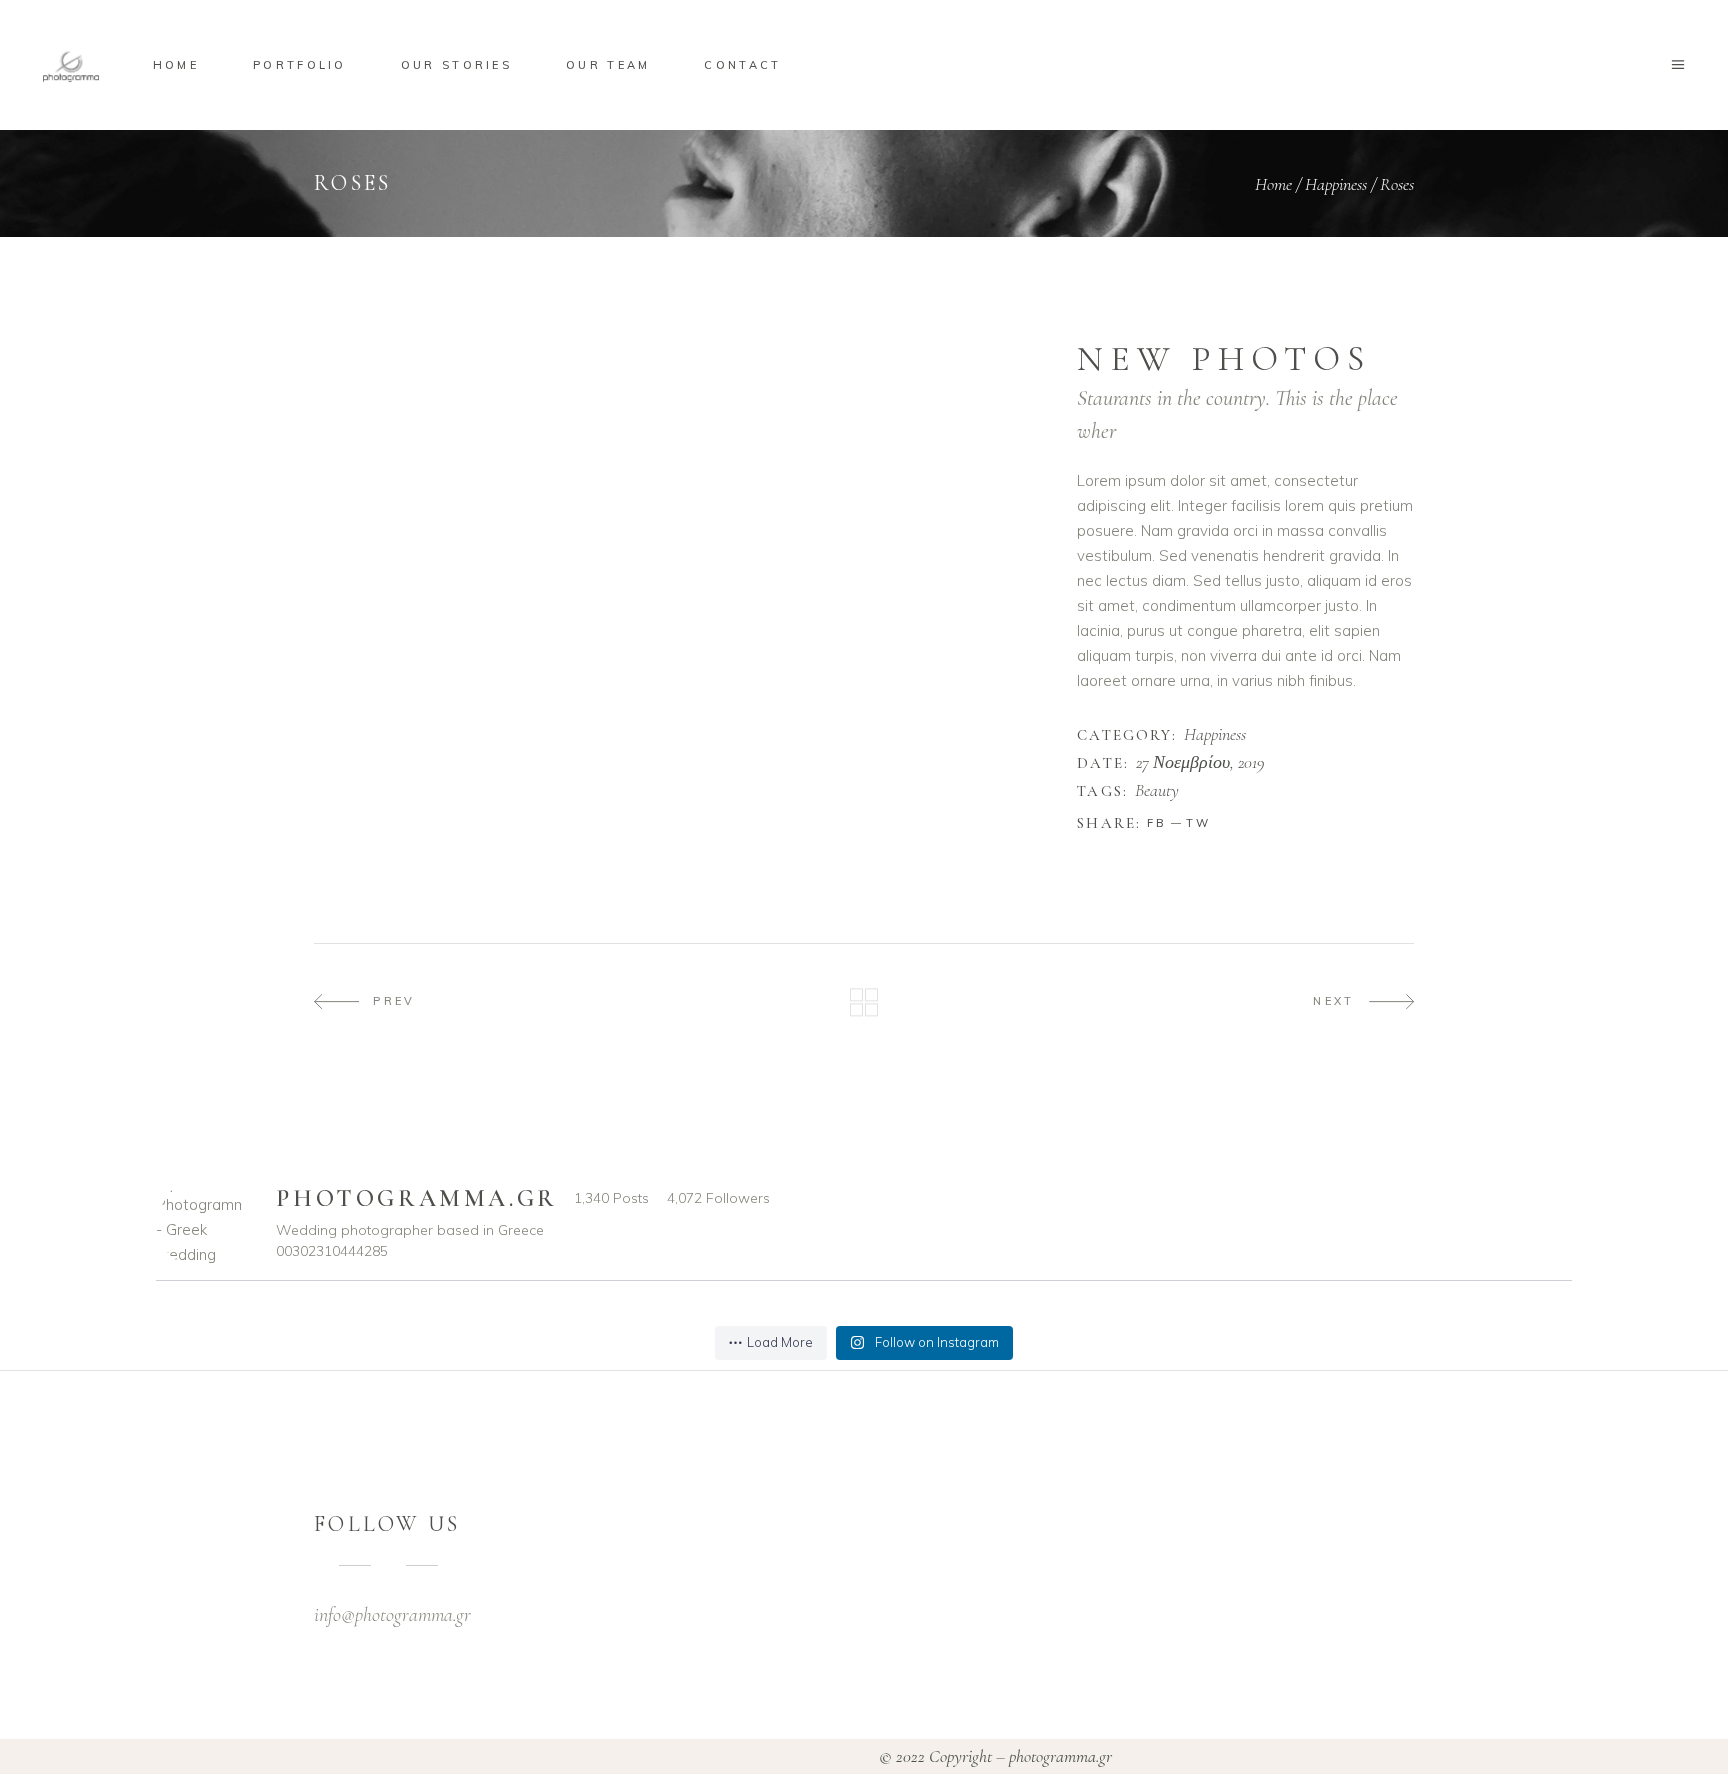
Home (1273, 184)
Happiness (1336, 184)
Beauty (1157, 791)
